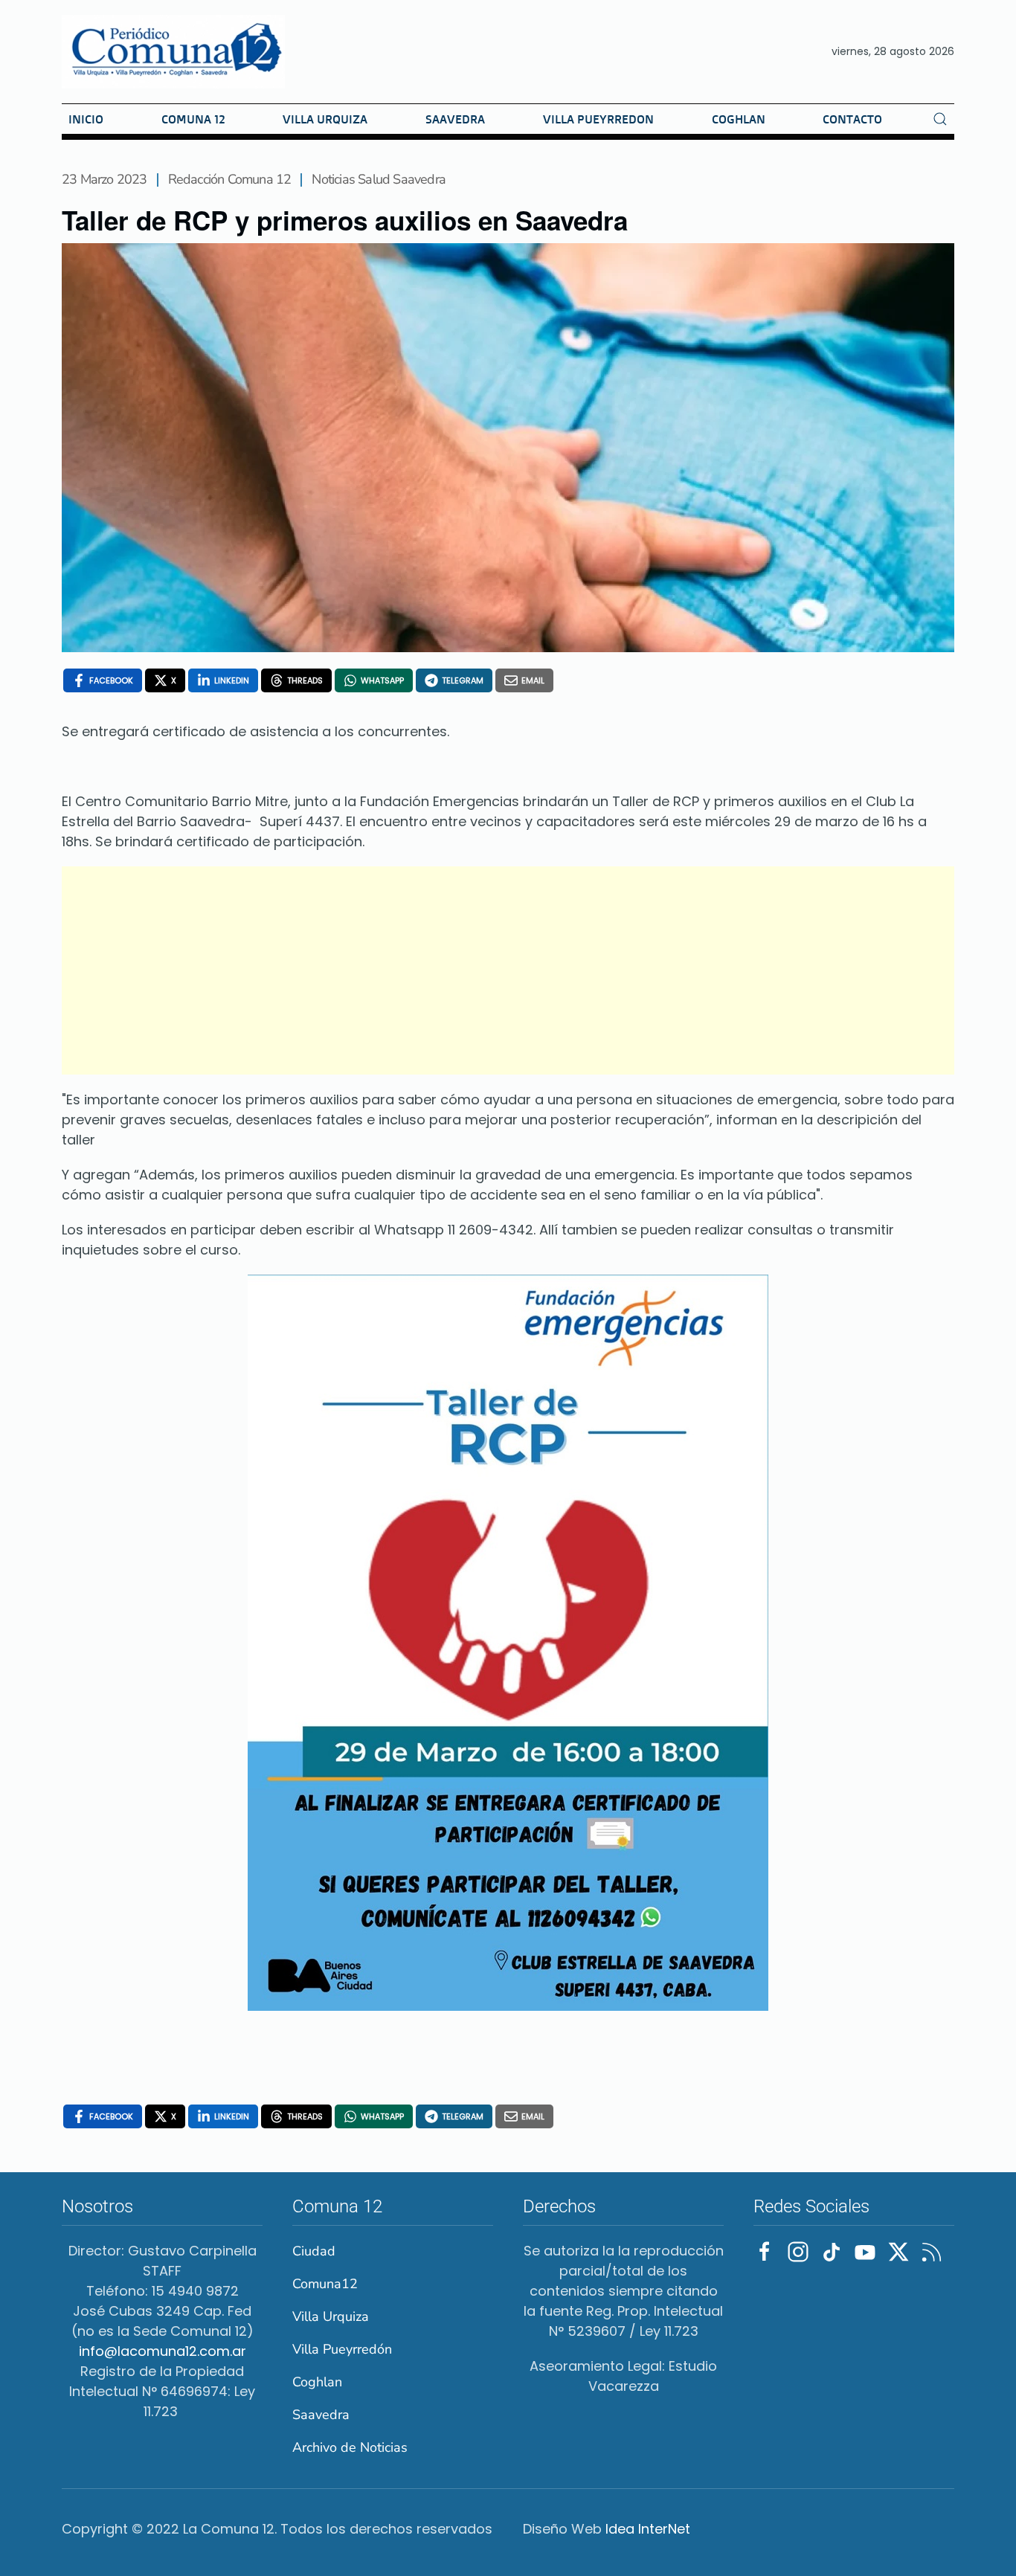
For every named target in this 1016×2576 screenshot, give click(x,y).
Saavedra (321, 2415)
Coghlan (317, 2382)
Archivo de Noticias (350, 2447)
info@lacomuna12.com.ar (163, 2351)
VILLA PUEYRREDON (598, 119)
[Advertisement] (508, 970)
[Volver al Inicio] (173, 52)
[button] (940, 119)
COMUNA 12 (193, 119)
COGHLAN (739, 119)
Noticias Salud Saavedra (379, 179)
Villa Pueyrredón (342, 2349)
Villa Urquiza (331, 2316)
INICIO (86, 119)
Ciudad (314, 2251)
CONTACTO (852, 119)
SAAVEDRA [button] (455, 119)
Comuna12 (325, 2284)
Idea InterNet (648, 2529)
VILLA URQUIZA (325, 119)
